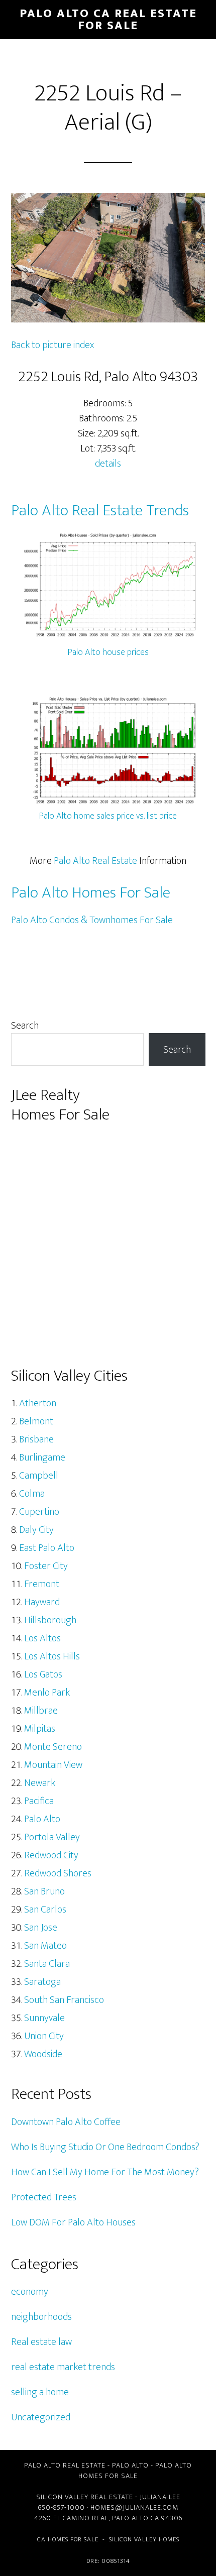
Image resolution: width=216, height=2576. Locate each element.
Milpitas (40, 1729)
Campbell (39, 1476)
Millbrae (41, 1711)
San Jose (41, 1928)
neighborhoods (41, 2317)
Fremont (42, 1584)
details (108, 464)
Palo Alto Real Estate (95, 861)
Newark (40, 1783)
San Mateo (45, 1946)
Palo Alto (42, 1819)
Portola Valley (52, 1837)
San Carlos (45, 1910)
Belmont (36, 1421)
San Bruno (44, 1891)
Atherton (38, 1403)
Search (25, 1026)
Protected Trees (44, 2197)
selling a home (40, 2392)
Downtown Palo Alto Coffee (66, 2122)
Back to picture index (52, 345)
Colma (32, 1494)
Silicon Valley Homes (144, 2539)
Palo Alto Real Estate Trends (100, 511)
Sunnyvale (44, 2018)
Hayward (42, 1602)
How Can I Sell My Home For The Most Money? (105, 2172)
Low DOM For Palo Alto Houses (73, 2222)
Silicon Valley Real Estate (85, 2497)
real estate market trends (63, 2367)
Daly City (36, 1530)
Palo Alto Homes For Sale (91, 893)
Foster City (46, 1566)
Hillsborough (50, 1620)
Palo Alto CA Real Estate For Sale (108, 20)
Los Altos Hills (52, 1656)
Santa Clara (47, 1964)
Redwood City (51, 1855)
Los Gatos (43, 1674)
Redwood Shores (58, 1873)
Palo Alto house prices (108, 652)
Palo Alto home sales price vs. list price (108, 816)
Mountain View (53, 1765)
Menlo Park (47, 1693)
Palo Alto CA (136, 2518)
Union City (44, 2036)
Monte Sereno (53, 1747)
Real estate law (41, 2342)
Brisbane (36, 1439)
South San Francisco (64, 2000)
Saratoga (42, 1982)
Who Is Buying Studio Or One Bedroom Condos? (105, 2147)
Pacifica (39, 1801)
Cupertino (39, 1512)
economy (30, 2292)
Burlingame (42, 1458)
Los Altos (42, 1638)
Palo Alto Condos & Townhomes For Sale (92, 920)
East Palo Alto (47, 1548)
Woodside (43, 2054)
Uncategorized (41, 2417)
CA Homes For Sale (68, 2539)
